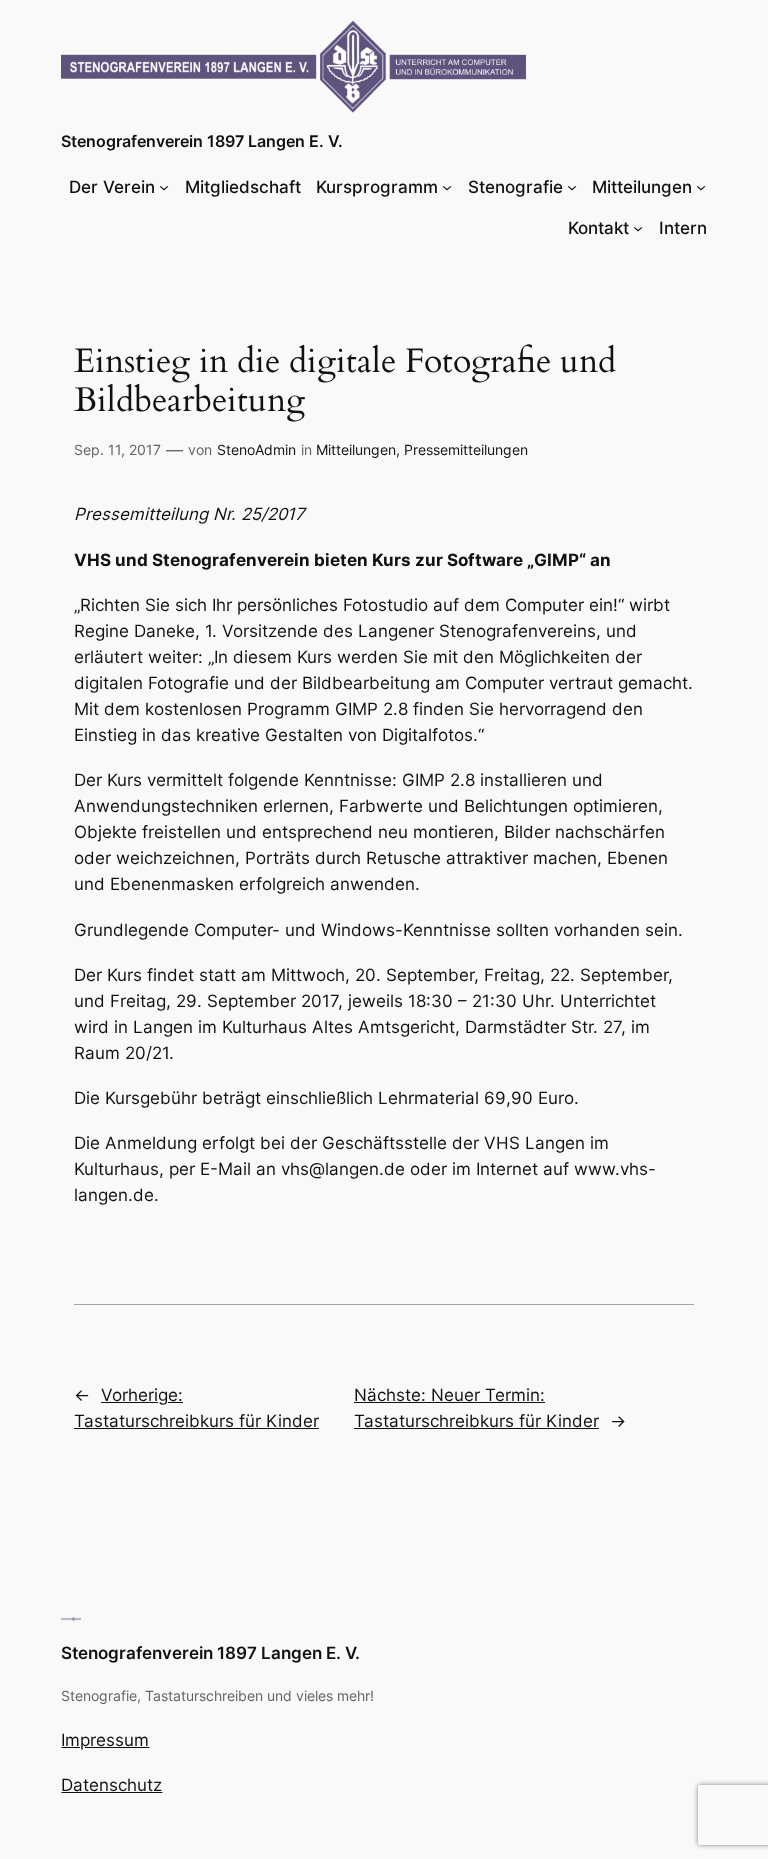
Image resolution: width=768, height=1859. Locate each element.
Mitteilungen (356, 449)
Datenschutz (111, 1785)
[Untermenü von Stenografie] (572, 187)
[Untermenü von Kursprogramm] (447, 187)
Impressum (105, 1740)
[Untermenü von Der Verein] (164, 187)
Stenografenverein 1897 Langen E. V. (202, 141)
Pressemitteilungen (466, 449)
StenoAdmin (256, 449)
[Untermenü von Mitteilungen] (701, 187)
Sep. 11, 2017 (117, 449)
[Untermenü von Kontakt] (638, 228)
